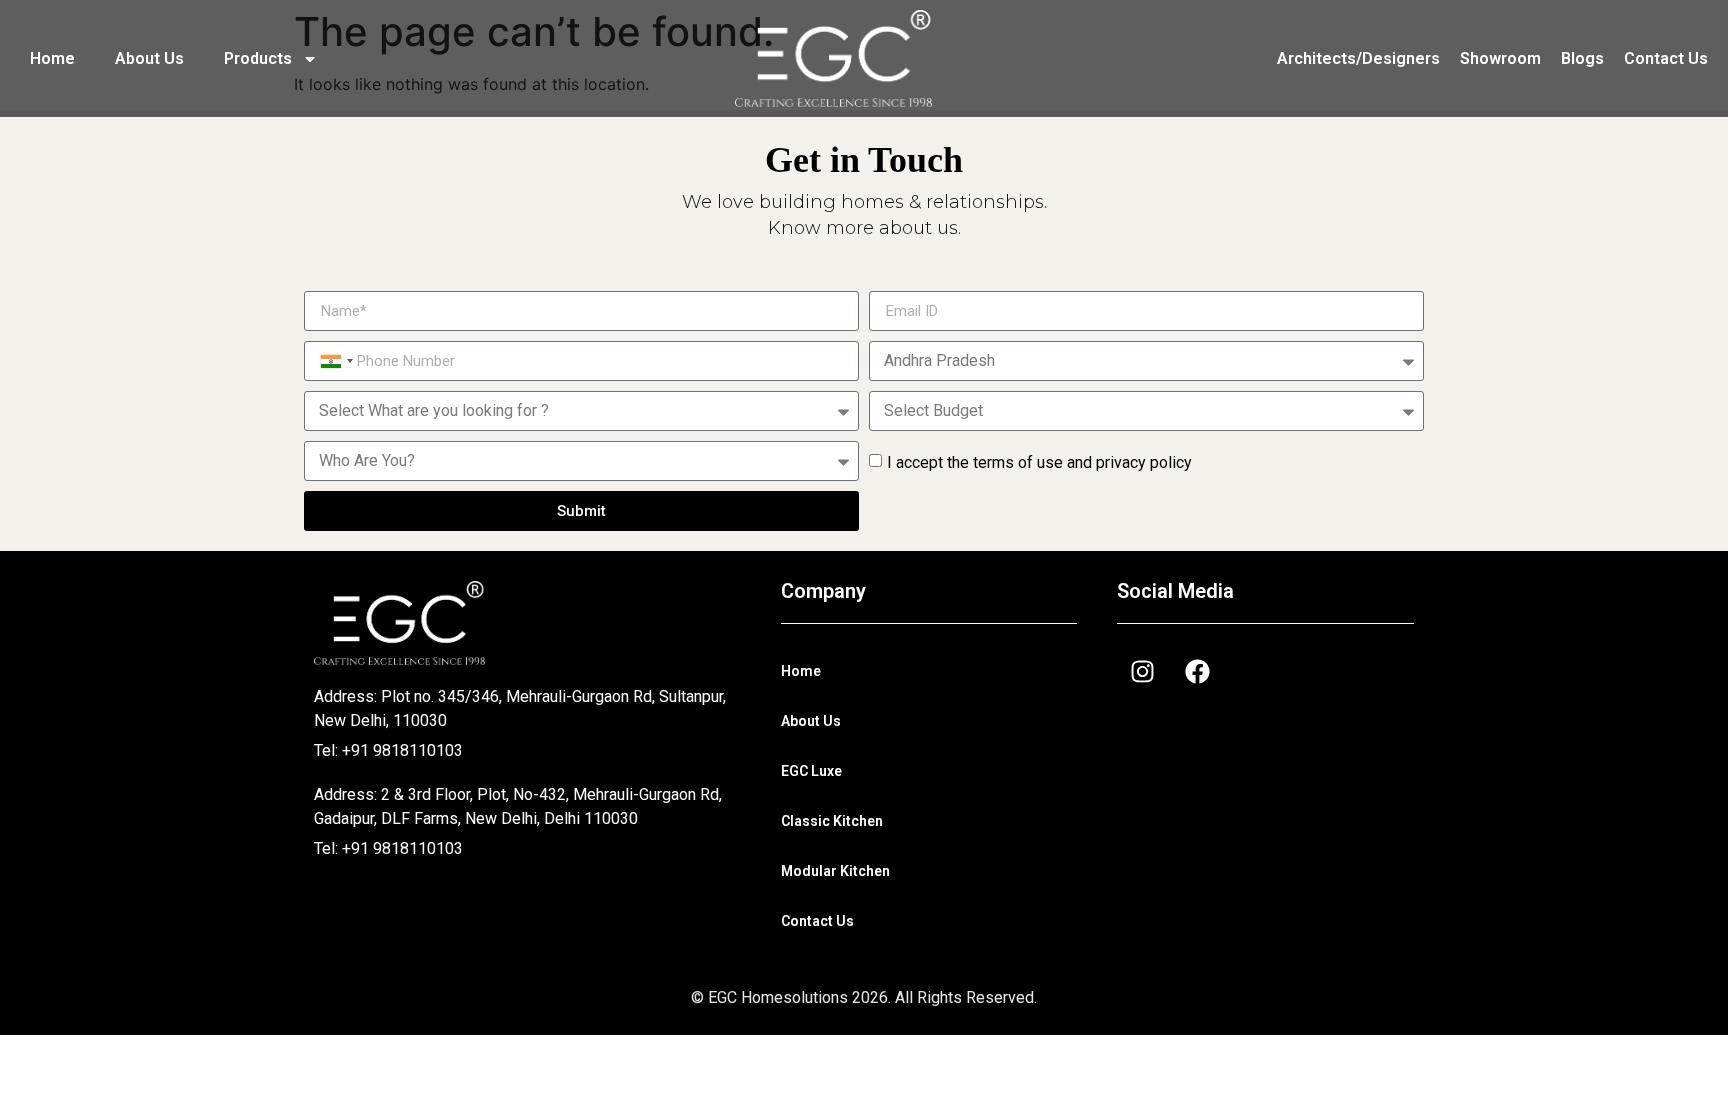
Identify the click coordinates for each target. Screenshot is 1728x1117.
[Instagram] (1142, 671)
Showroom (1500, 58)
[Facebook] (1197, 671)
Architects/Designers (1358, 58)
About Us (149, 58)
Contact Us (1666, 58)
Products (258, 58)
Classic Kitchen (832, 821)
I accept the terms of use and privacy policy (1039, 462)
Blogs (1582, 58)
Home (52, 58)
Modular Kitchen (835, 871)
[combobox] (335, 361)
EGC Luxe (811, 771)
